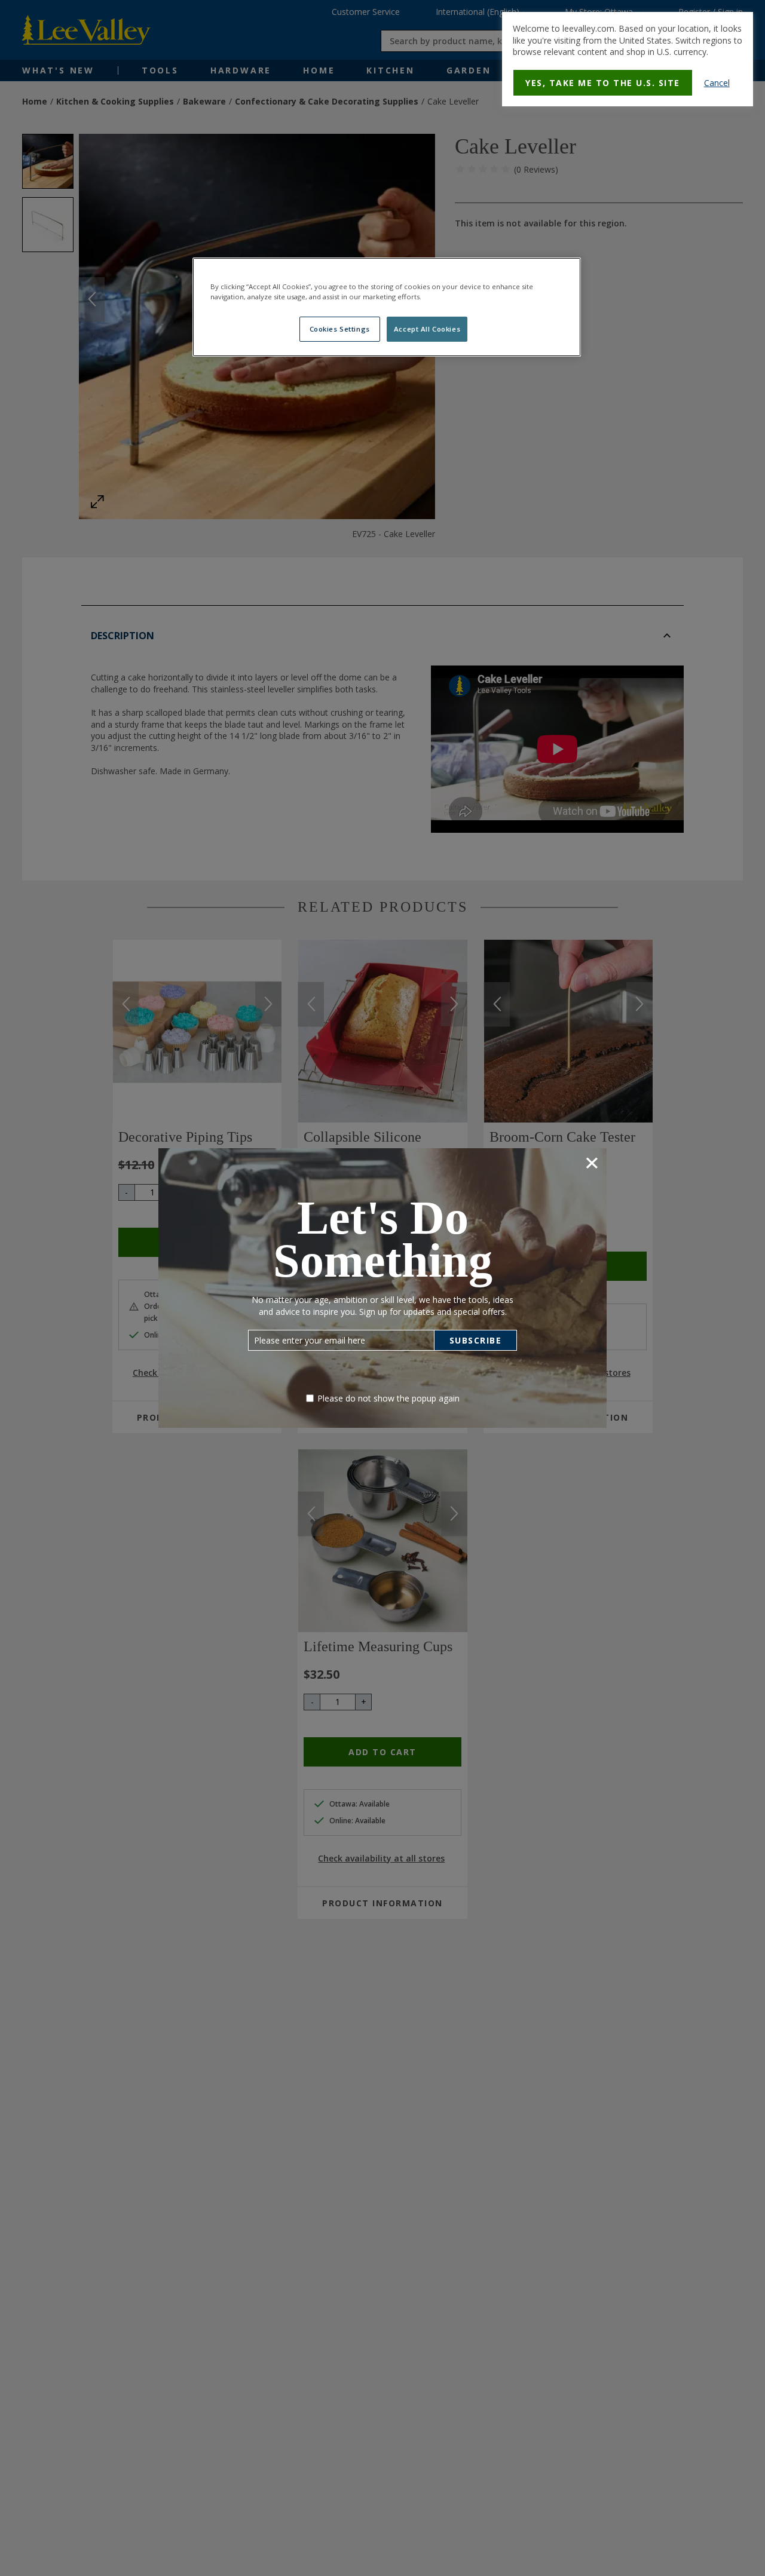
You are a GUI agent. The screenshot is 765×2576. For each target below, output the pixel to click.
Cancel (717, 83)
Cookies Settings (340, 329)
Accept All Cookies (427, 329)
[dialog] (628, 59)
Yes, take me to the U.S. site (603, 83)
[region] (387, 307)
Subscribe (476, 1340)
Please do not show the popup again (388, 1398)
